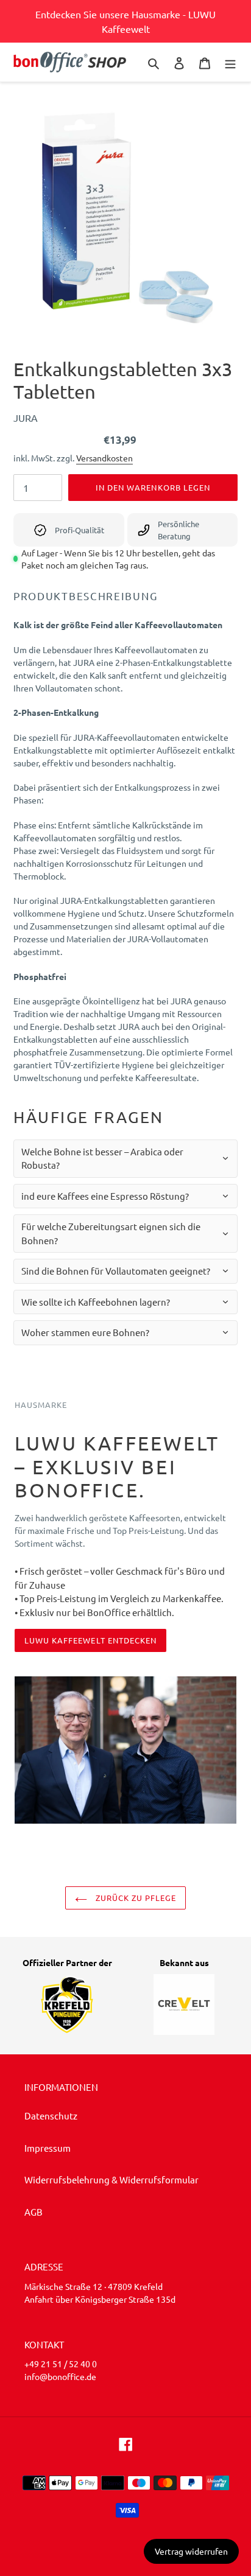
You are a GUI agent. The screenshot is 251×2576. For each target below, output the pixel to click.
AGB (34, 2212)
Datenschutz (51, 2116)
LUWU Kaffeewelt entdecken (90, 1640)
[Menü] (230, 62)
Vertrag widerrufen (191, 2551)
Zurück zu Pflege (135, 1898)
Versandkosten (104, 458)
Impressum (48, 2148)
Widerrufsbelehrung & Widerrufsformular (111, 2179)
